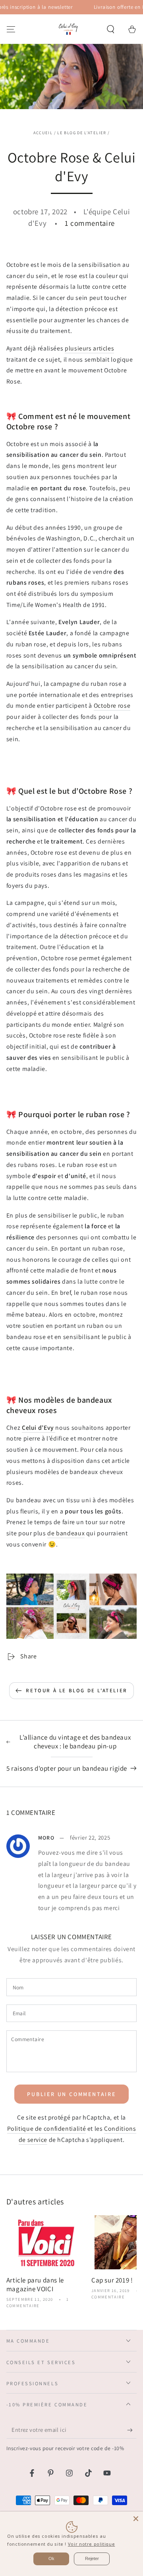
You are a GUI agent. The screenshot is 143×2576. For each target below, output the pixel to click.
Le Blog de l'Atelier (82, 133)
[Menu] (11, 29)
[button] (111, 29)
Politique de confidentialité (47, 2129)
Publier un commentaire (71, 2094)
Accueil (43, 133)
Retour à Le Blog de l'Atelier (76, 1690)
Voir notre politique (92, 2544)
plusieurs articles (89, 348)
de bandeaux (66, 1533)
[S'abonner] (132, 2430)
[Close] (136, 2519)
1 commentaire (90, 223)
